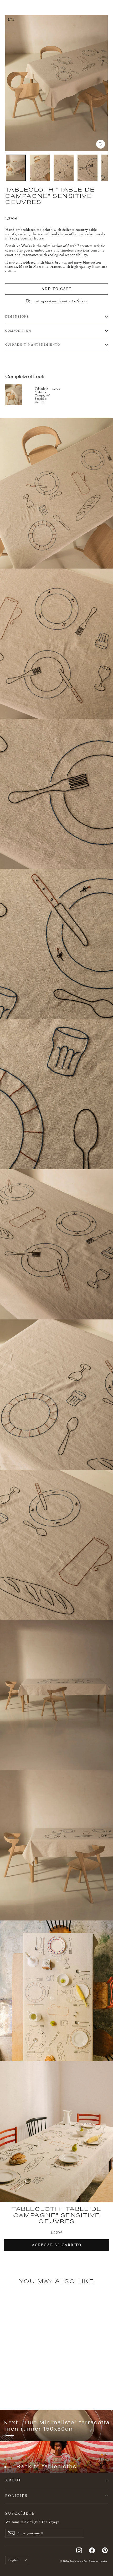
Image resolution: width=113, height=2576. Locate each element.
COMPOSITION (18, 331)
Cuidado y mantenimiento (33, 345)
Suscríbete (20, 2513)
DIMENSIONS (17, 317)
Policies (17, 2496)
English (14, 2560)
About (13, 2480)
